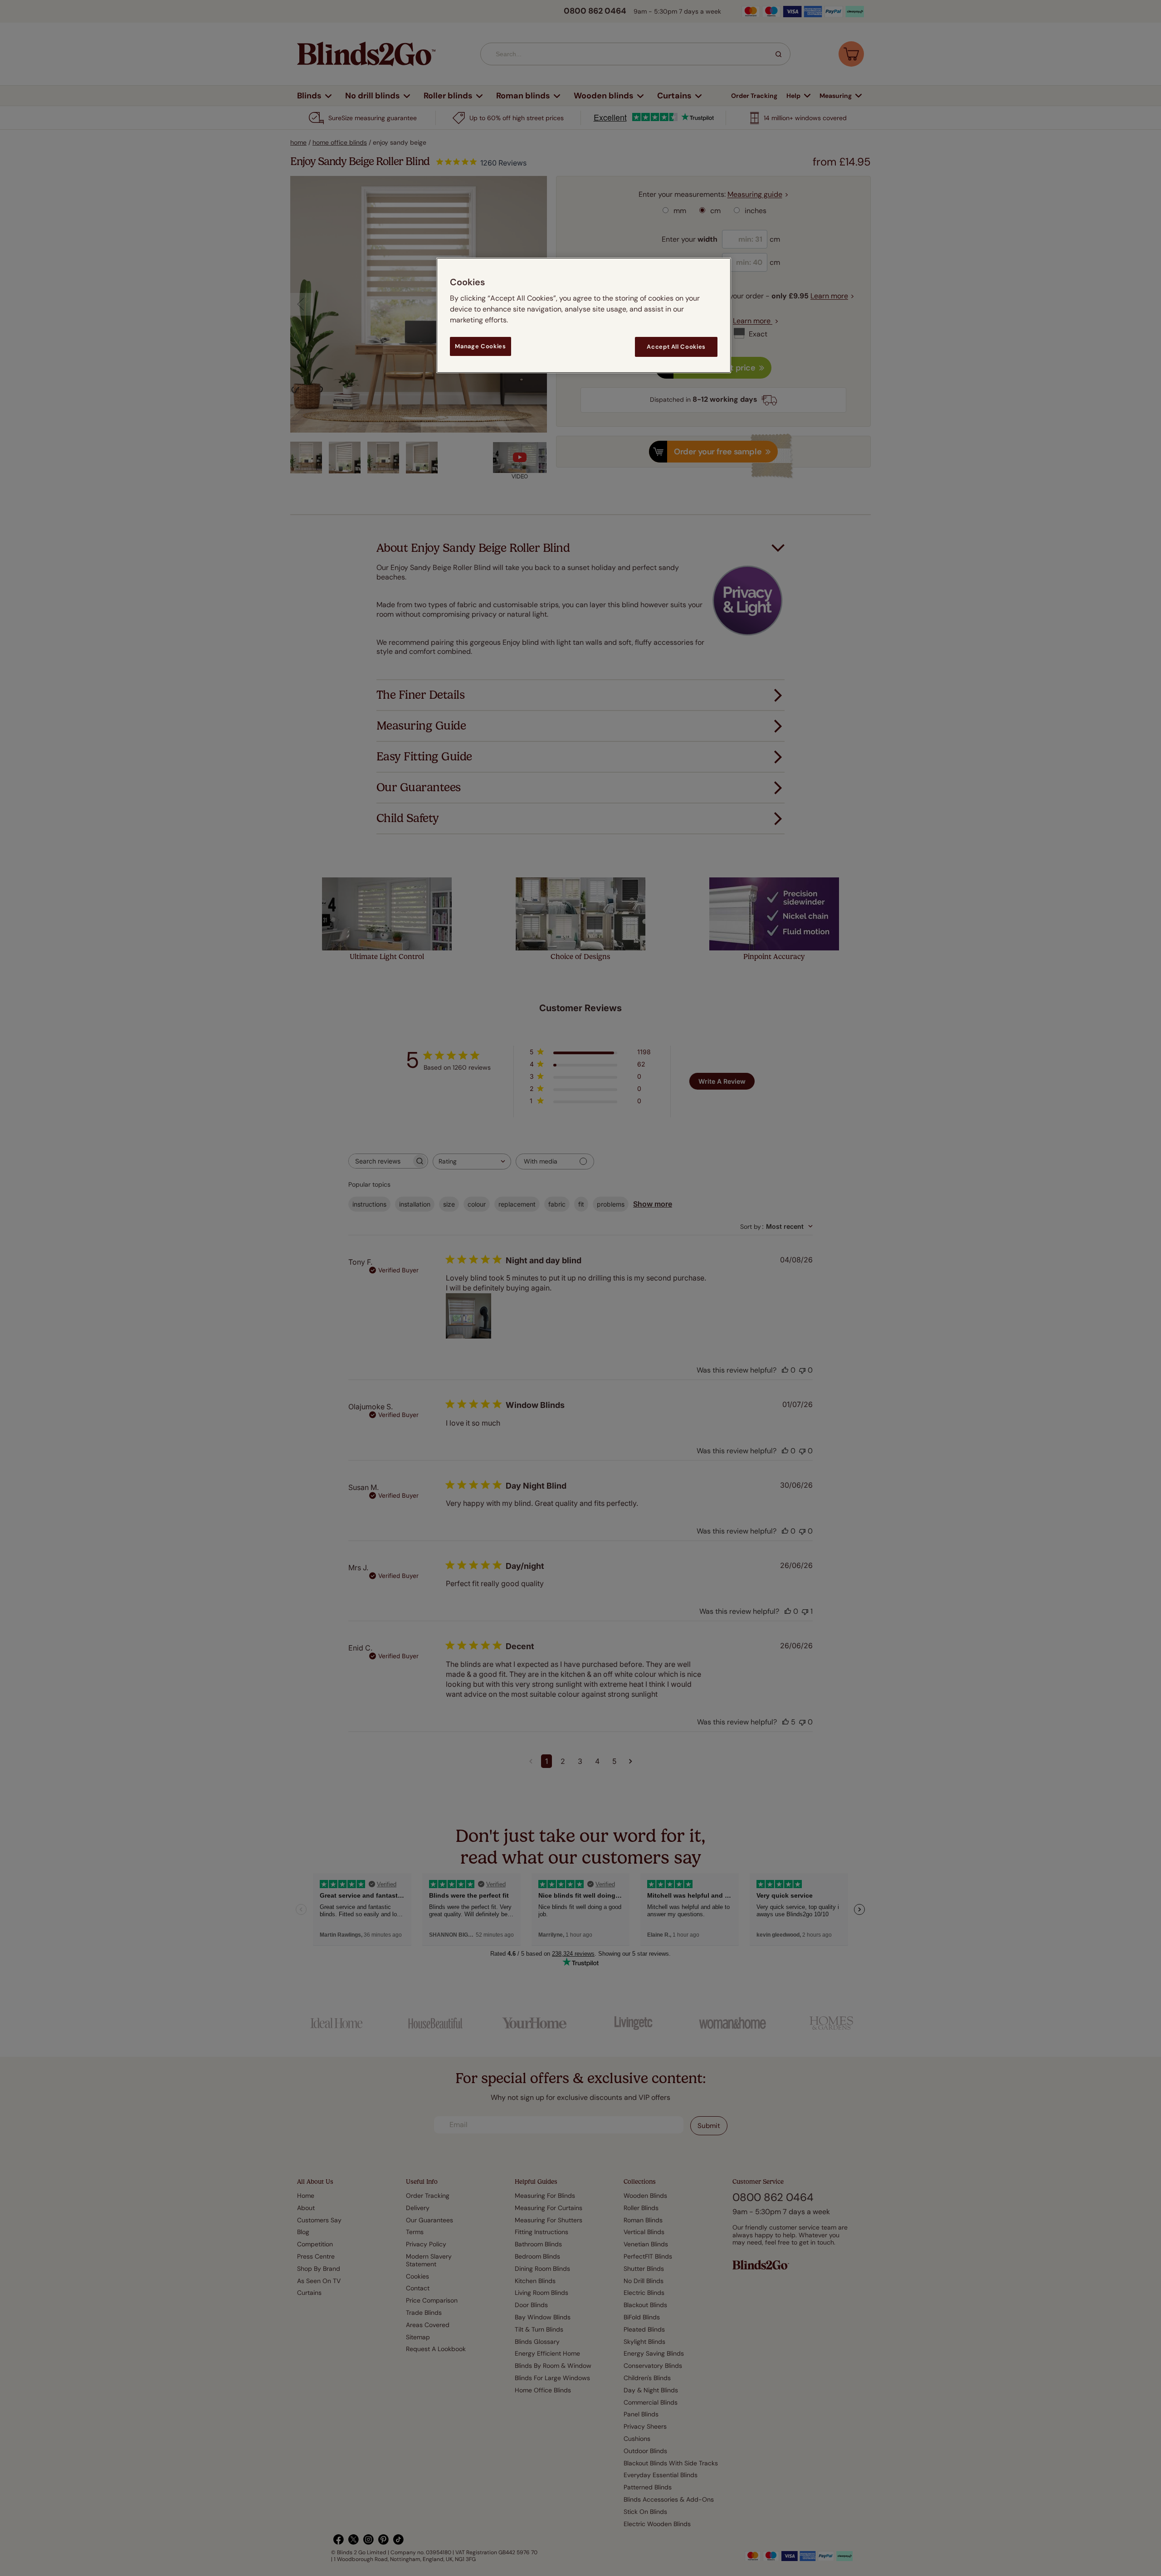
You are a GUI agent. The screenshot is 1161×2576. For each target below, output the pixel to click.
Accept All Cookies (676, 347)
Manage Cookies (480, 346)
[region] (584, 315)
